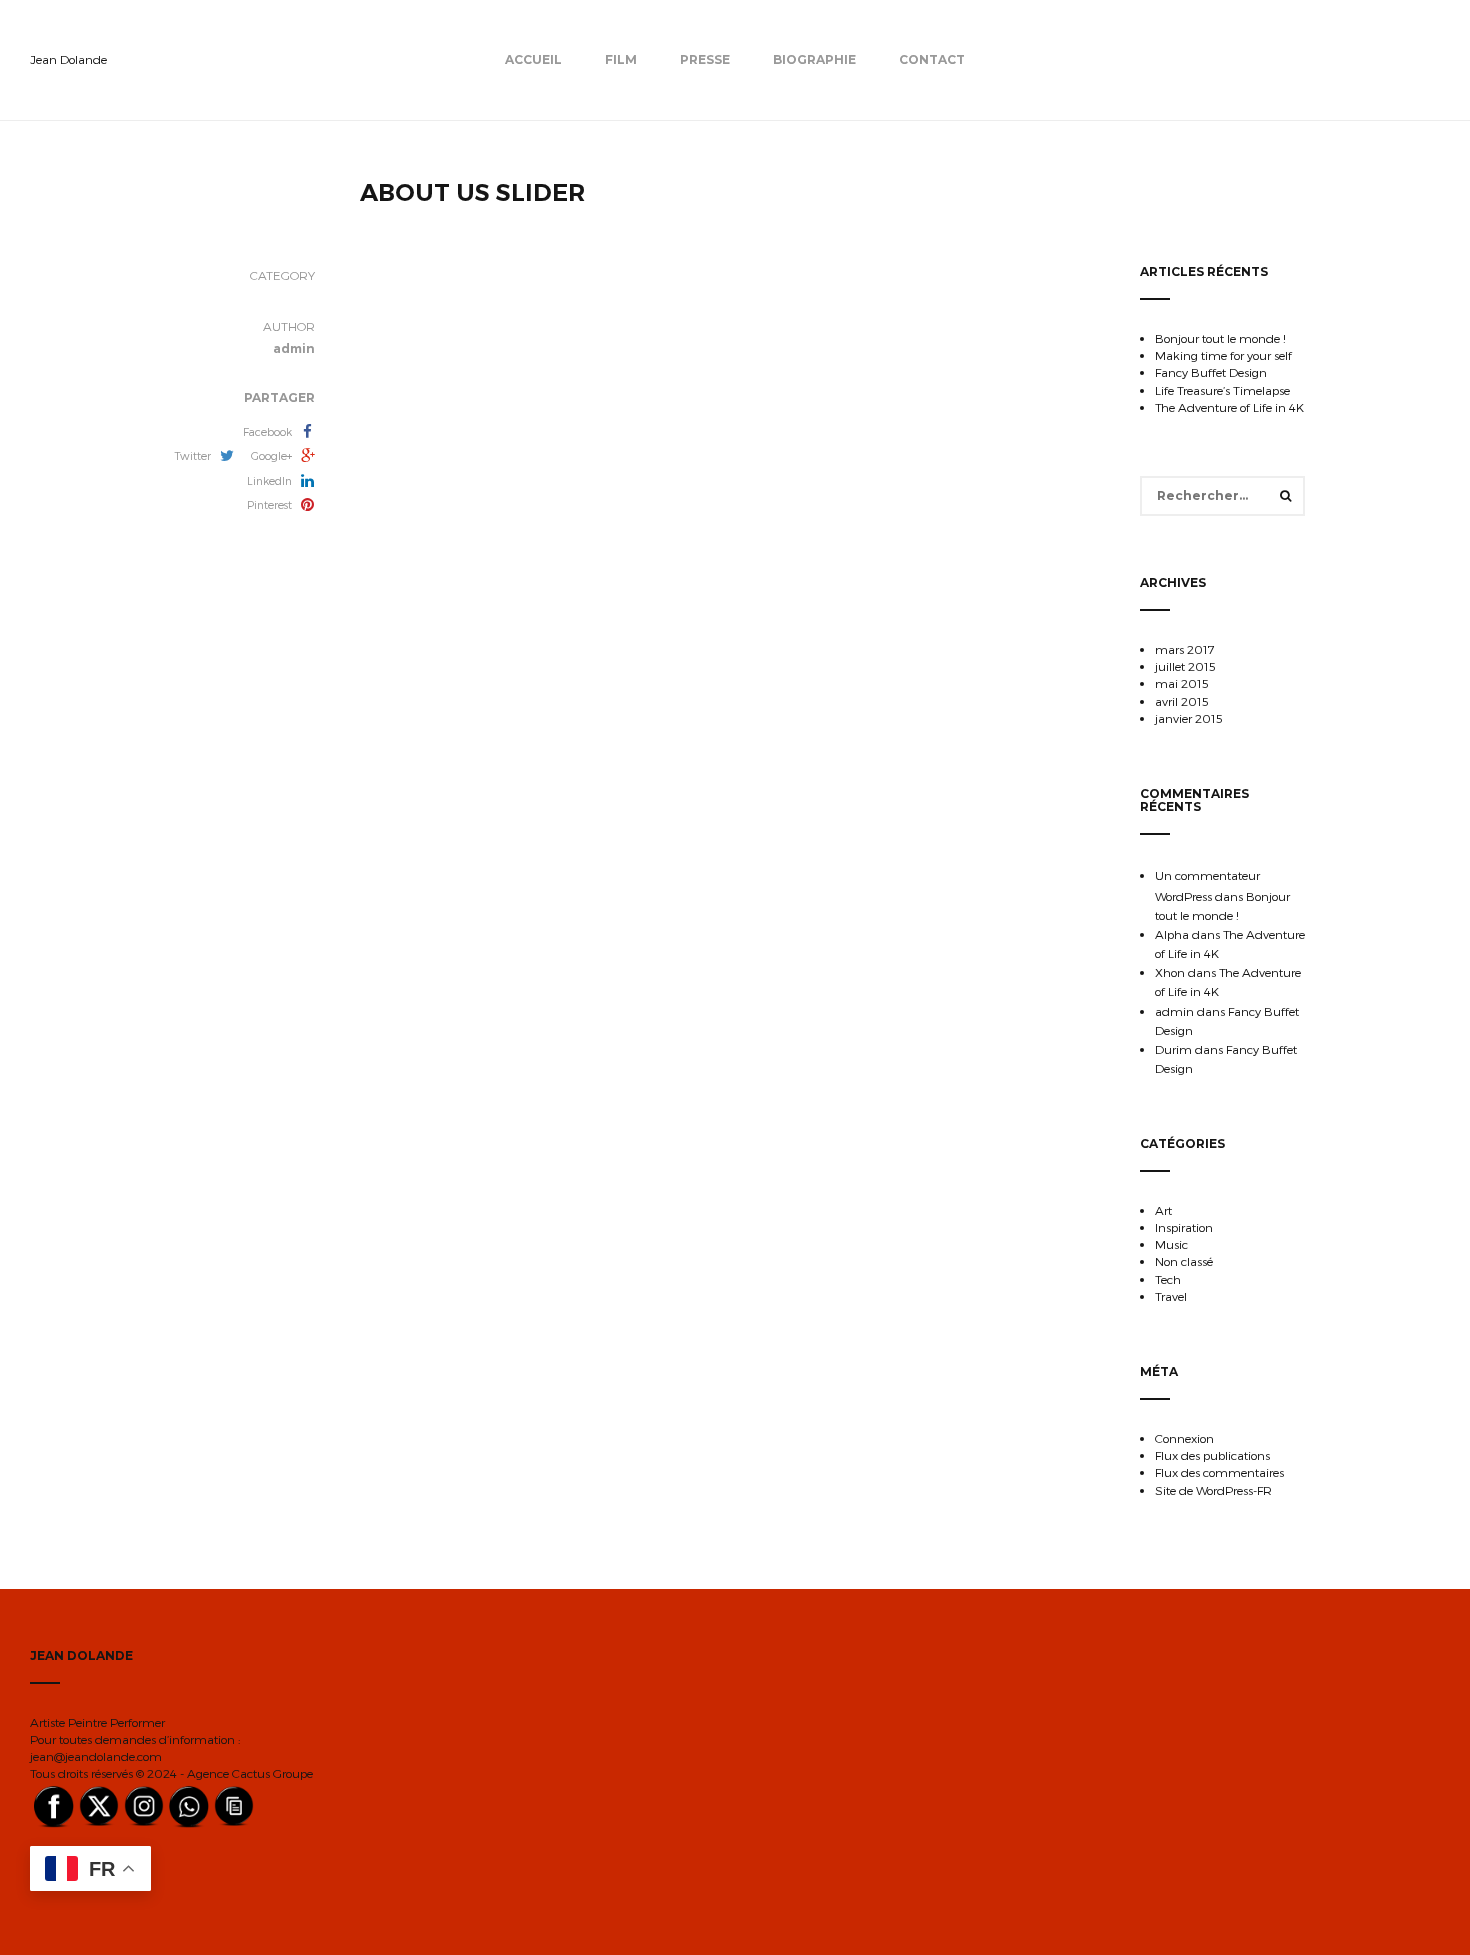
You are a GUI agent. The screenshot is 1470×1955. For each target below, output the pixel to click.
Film (621, 59)
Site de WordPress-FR (1213, 1490)
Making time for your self (1223, 355)
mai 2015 (1182, 683)
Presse (705, 59)
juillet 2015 (1185, 666)
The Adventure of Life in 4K (1229, 407)
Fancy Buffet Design (1211, 372)
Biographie (814, 59)
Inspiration (1184, 1227)
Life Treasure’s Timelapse (1222, 390)
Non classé (1184, 1261)
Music (1171, 1244)
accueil (533, 59)
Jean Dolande (68, 59)
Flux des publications (1212, 1455)
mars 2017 (1185, 649)
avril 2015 (1182, 701)
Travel (1171, 1296)
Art (1163, 1210)
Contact (932, 59)
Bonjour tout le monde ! (1220, 338)
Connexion (1184, 1438)
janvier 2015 (1189, 718)
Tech (1168, 1279)
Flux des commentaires (1219, 1472)
